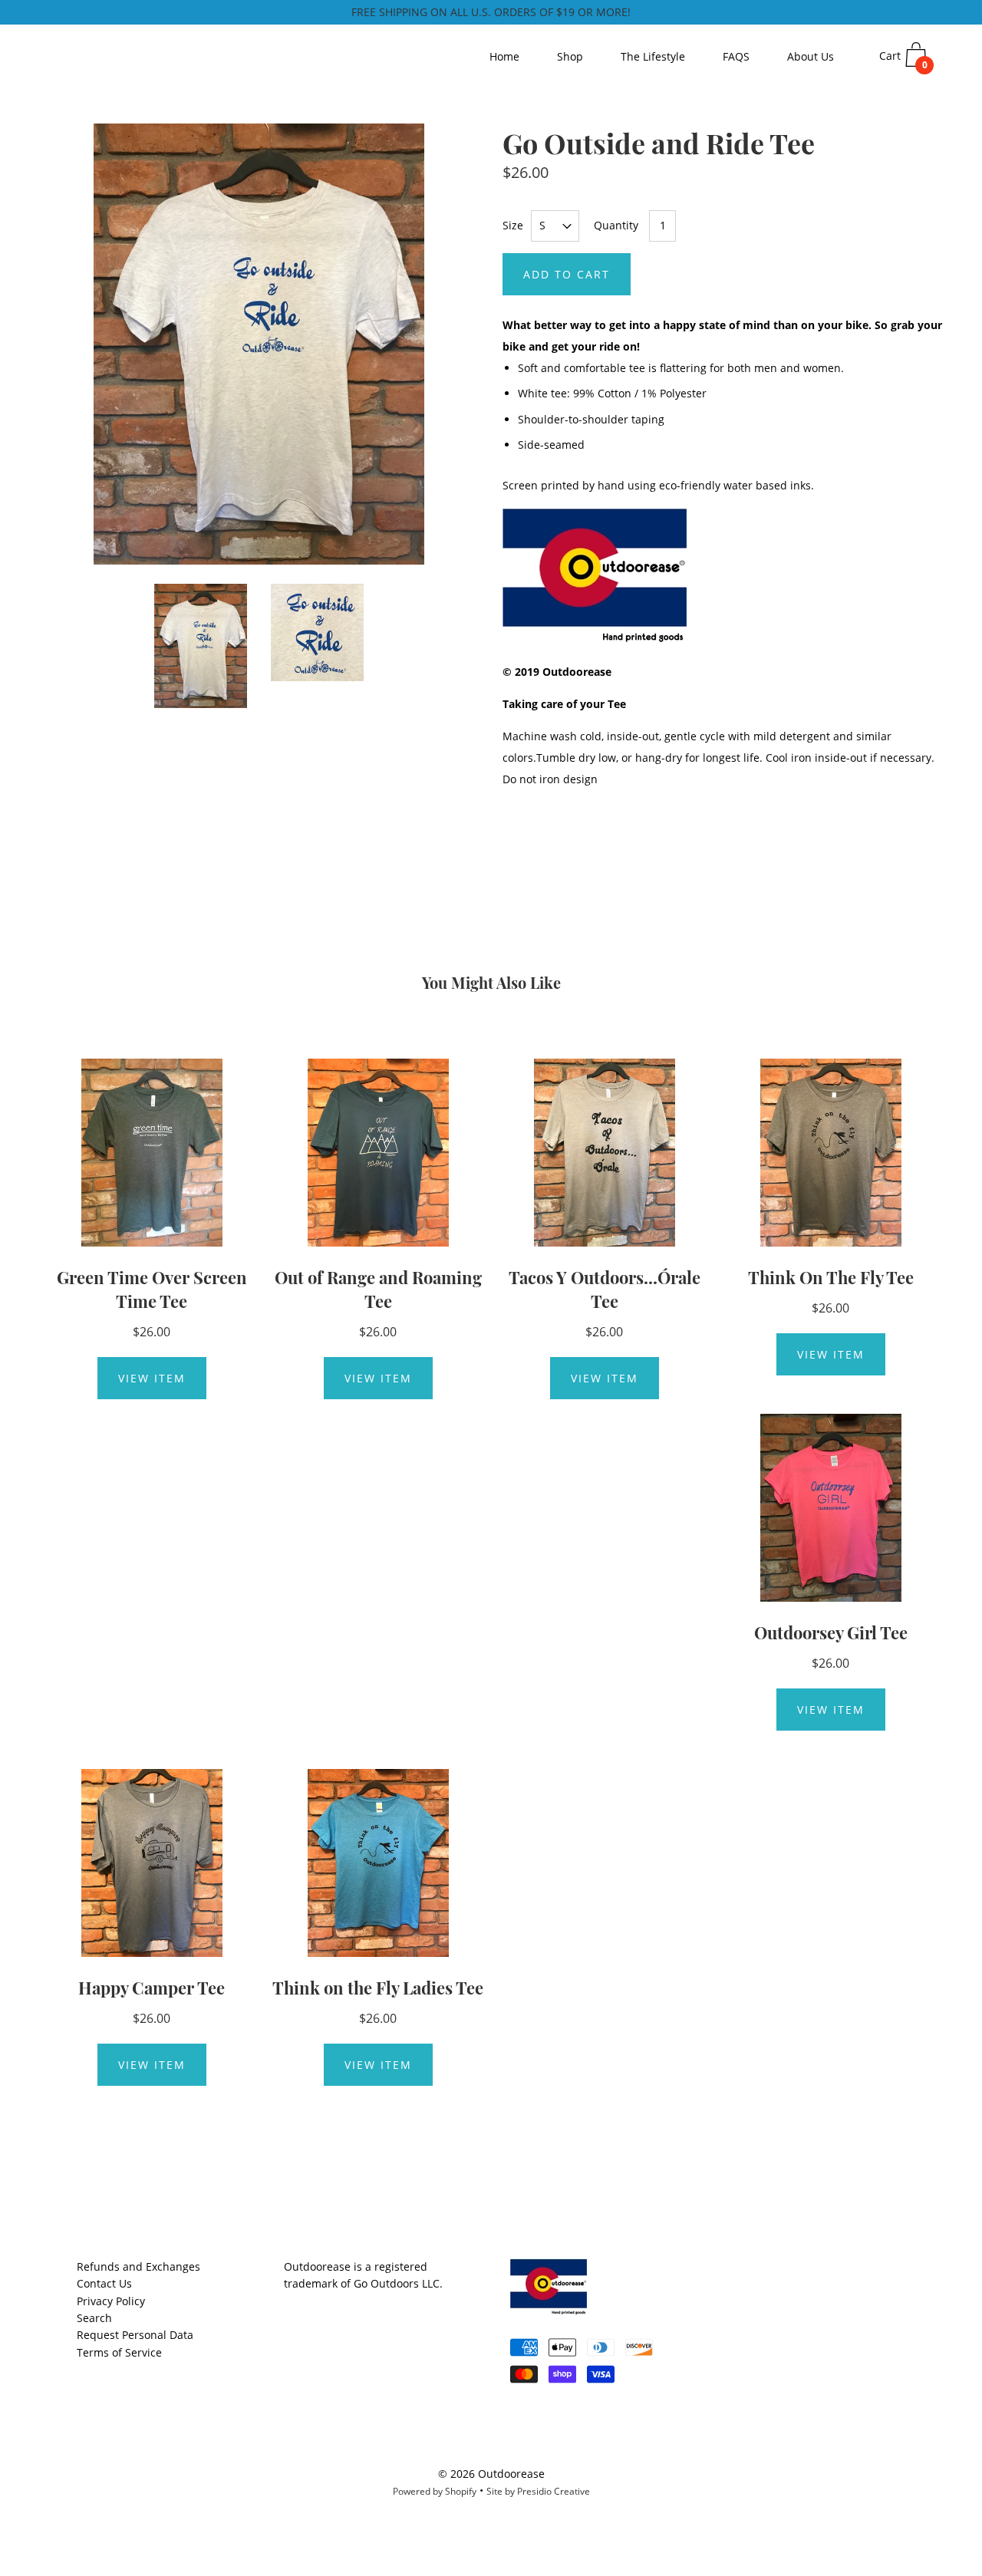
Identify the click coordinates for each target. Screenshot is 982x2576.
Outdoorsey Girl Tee (831, 1632)
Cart (903, 60)
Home (504, 56)
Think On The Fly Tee (831, 1277)
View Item (152, 1378)
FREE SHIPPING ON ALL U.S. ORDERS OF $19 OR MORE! (491, 12)
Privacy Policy (111, 2301)
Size (513, 225)
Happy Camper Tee (152, 1988)
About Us (811, 56)
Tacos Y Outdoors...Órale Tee (605, 1289)
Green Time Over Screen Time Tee (152, 1289)
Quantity (616, 225)
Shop (570, 56)
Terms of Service (119, 2352)
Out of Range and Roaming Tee (378, 1289)
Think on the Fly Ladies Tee (378, 1988)
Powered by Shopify (435, 2491)
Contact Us (104, 2283)
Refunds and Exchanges (138, 2266)
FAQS (736, 56)
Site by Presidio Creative (538, 2491)
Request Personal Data (135, 2335)
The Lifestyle (653, 56)
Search (94, 2318)
